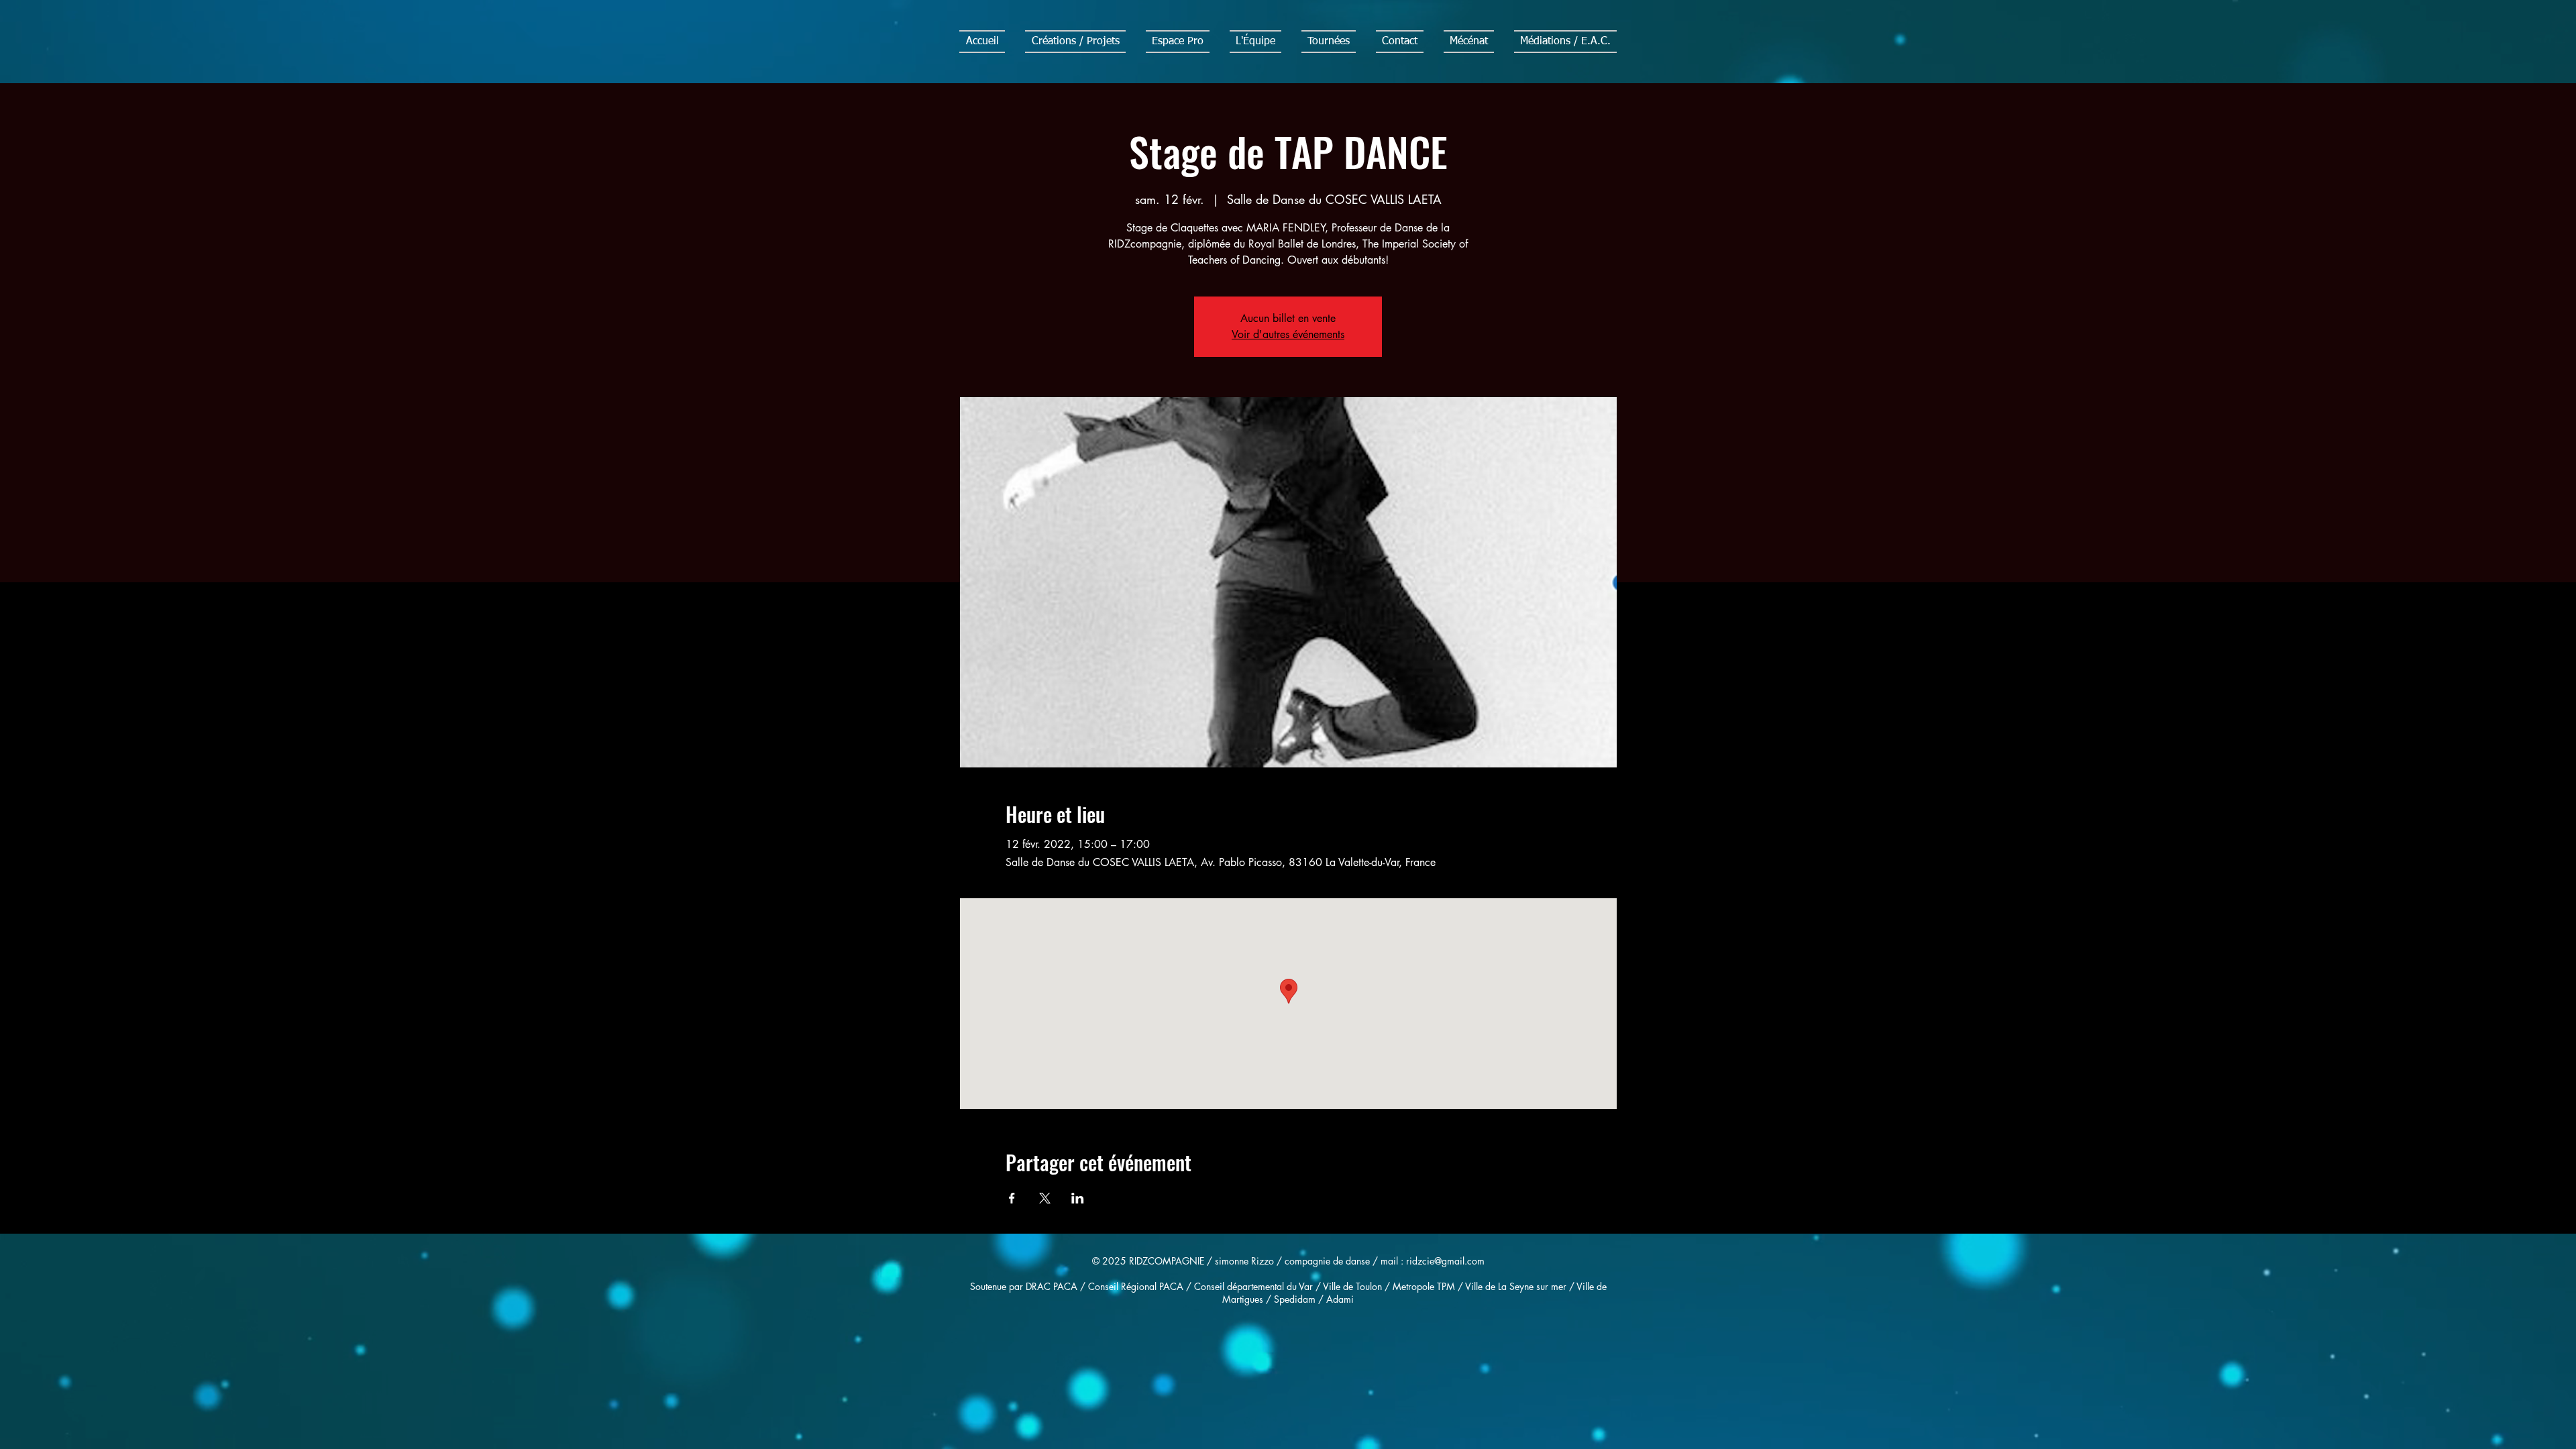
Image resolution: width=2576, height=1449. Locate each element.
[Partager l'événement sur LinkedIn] (1078, 1198)
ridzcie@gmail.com (1445, 1261)
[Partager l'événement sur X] (1045, 1198)
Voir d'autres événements (1288, 334)
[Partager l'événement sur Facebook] (1012, 1198)
